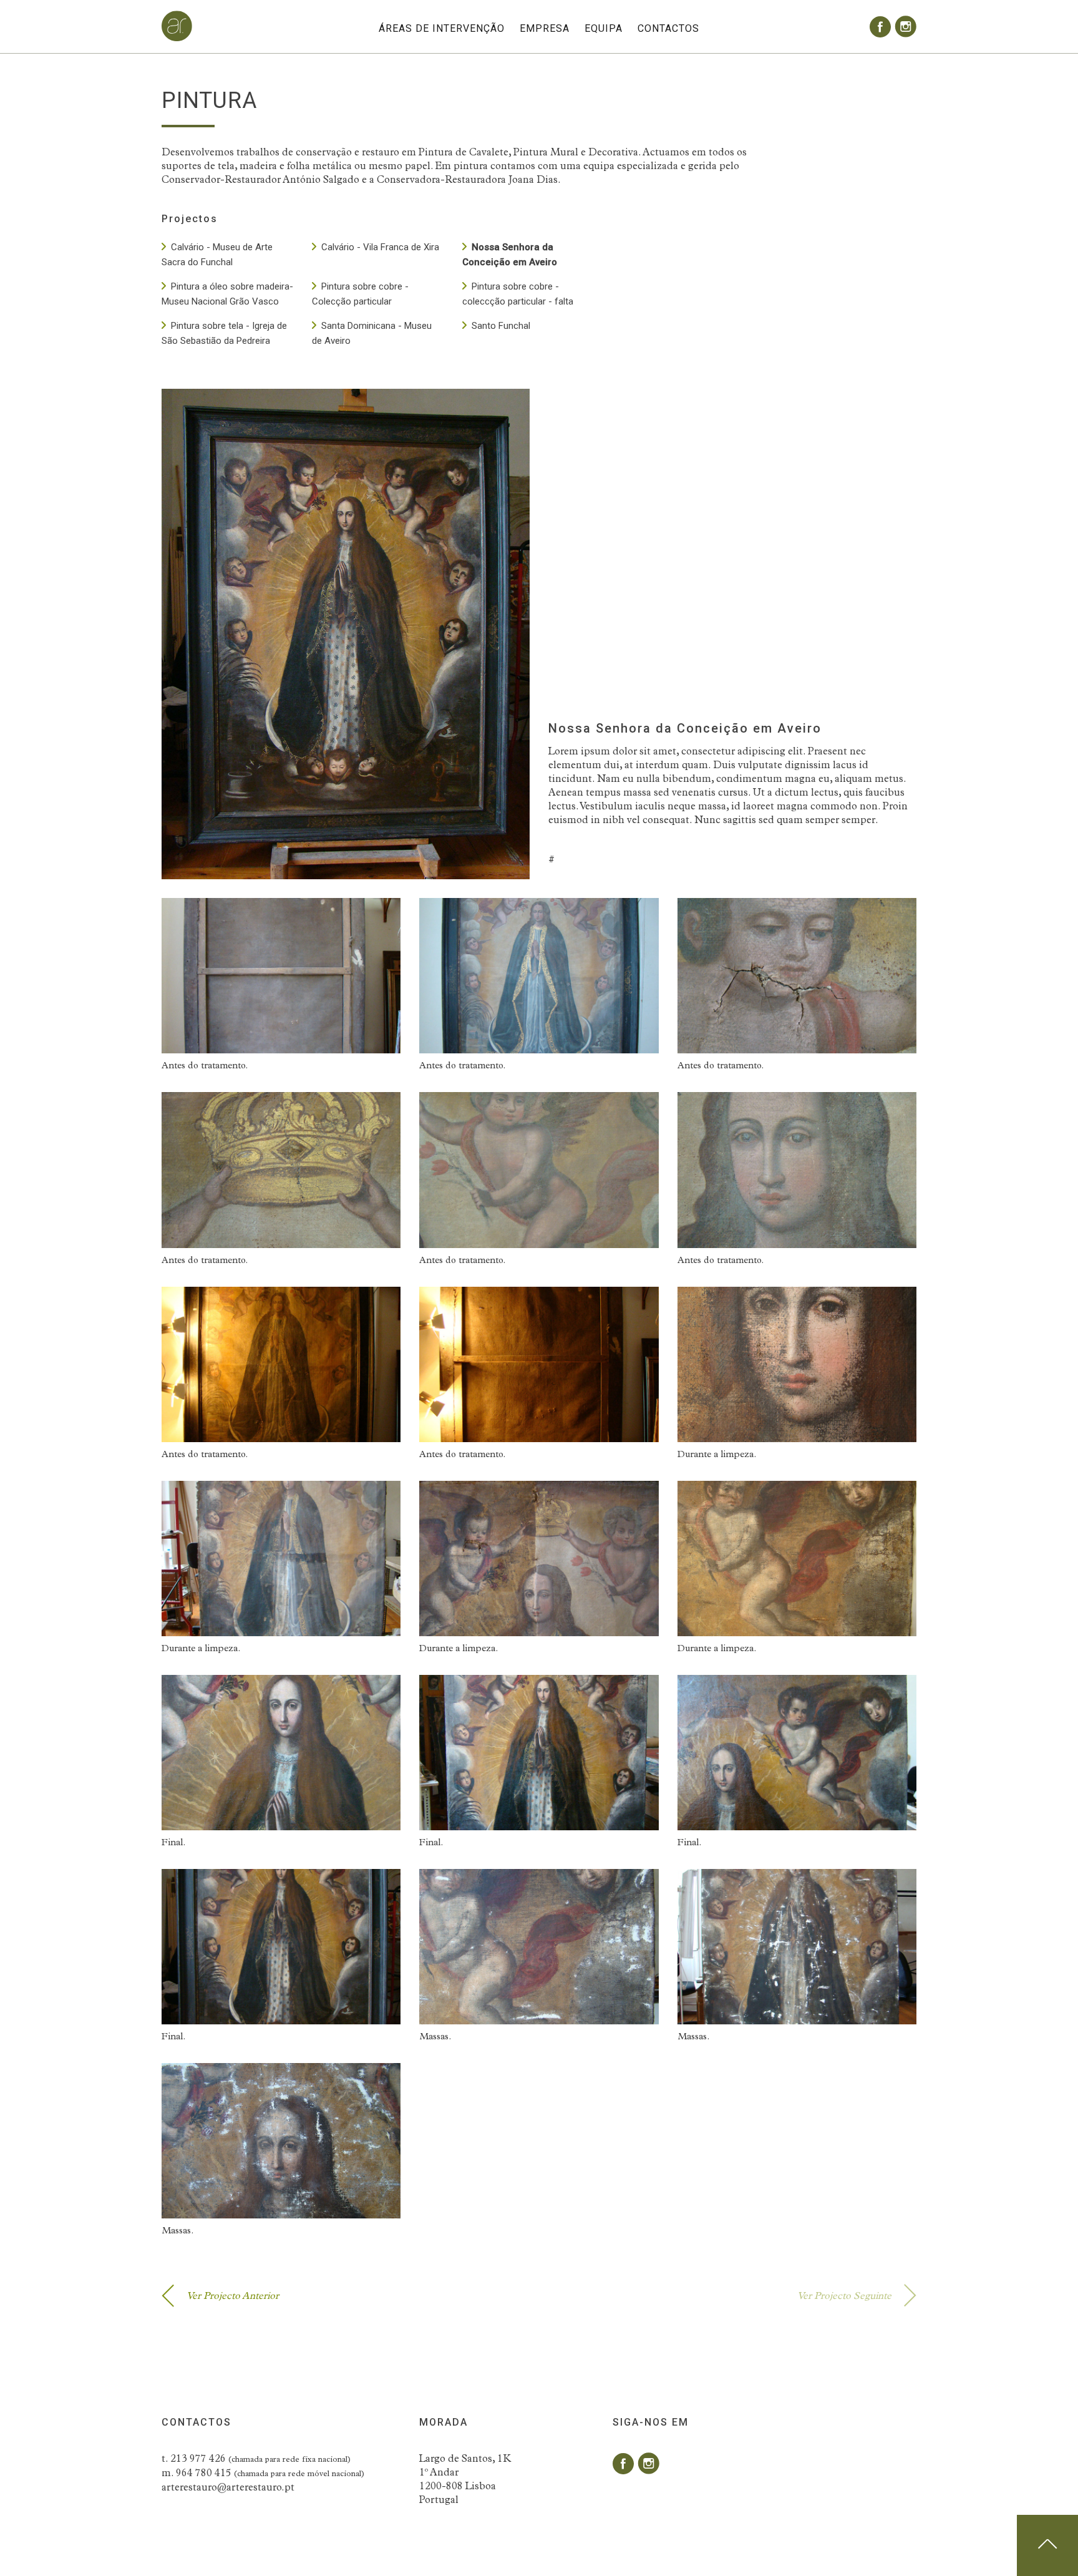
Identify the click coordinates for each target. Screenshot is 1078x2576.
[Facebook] (880, 27)
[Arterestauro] (177, 39)
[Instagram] (906, 27)
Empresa (545, 28)
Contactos (668, 28)
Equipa (604, 28)
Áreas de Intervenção (442, 28)
